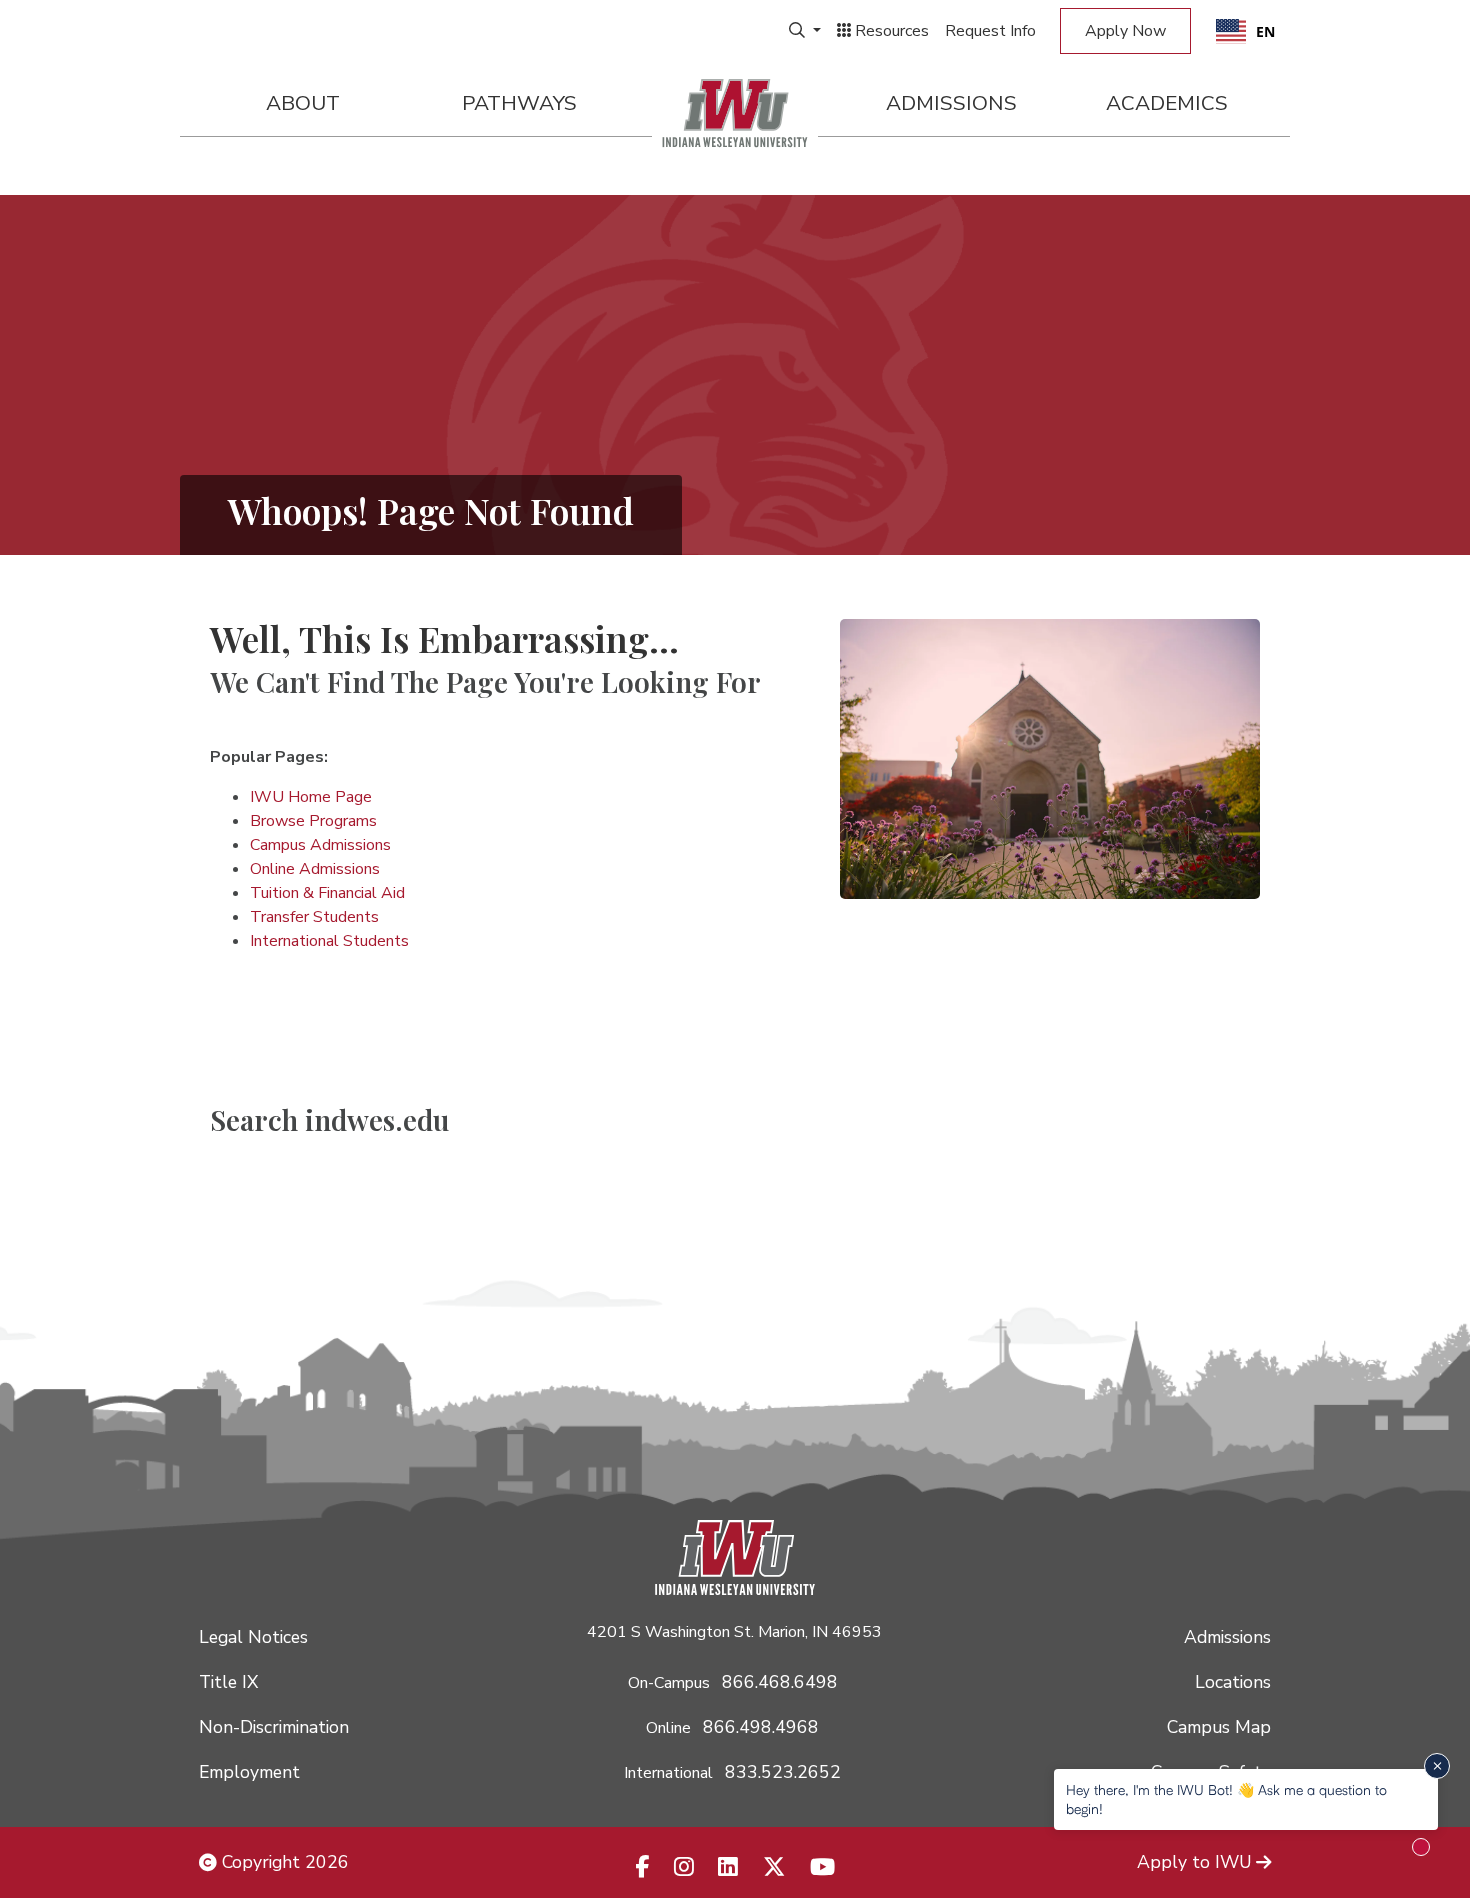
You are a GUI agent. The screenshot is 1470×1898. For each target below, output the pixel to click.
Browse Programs (313, 821)
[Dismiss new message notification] (1437, 1766)
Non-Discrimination (274, 1727)
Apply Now (1125, 31)
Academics (1167, 103)
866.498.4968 (761, 1727)
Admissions (951, 103)
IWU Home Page (311, 797)
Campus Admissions (320, 845)
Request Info (990, 31)
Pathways (519, 103)
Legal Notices (253, 1637)
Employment (249, 1772)
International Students (329, 941)
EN (1265, 31)
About (303, 103)
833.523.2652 (783, 1772)
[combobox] (1245, 31)
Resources (890, 31)
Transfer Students (314, 917)
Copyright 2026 (283, 1862)
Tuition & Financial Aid (327, 893)
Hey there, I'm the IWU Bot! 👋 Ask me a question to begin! (1226, 1798)
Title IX (228, 1682)
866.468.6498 (780, 1682)
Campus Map (1219, 1727)
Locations (1233, 1682)
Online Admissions (315, 869)
